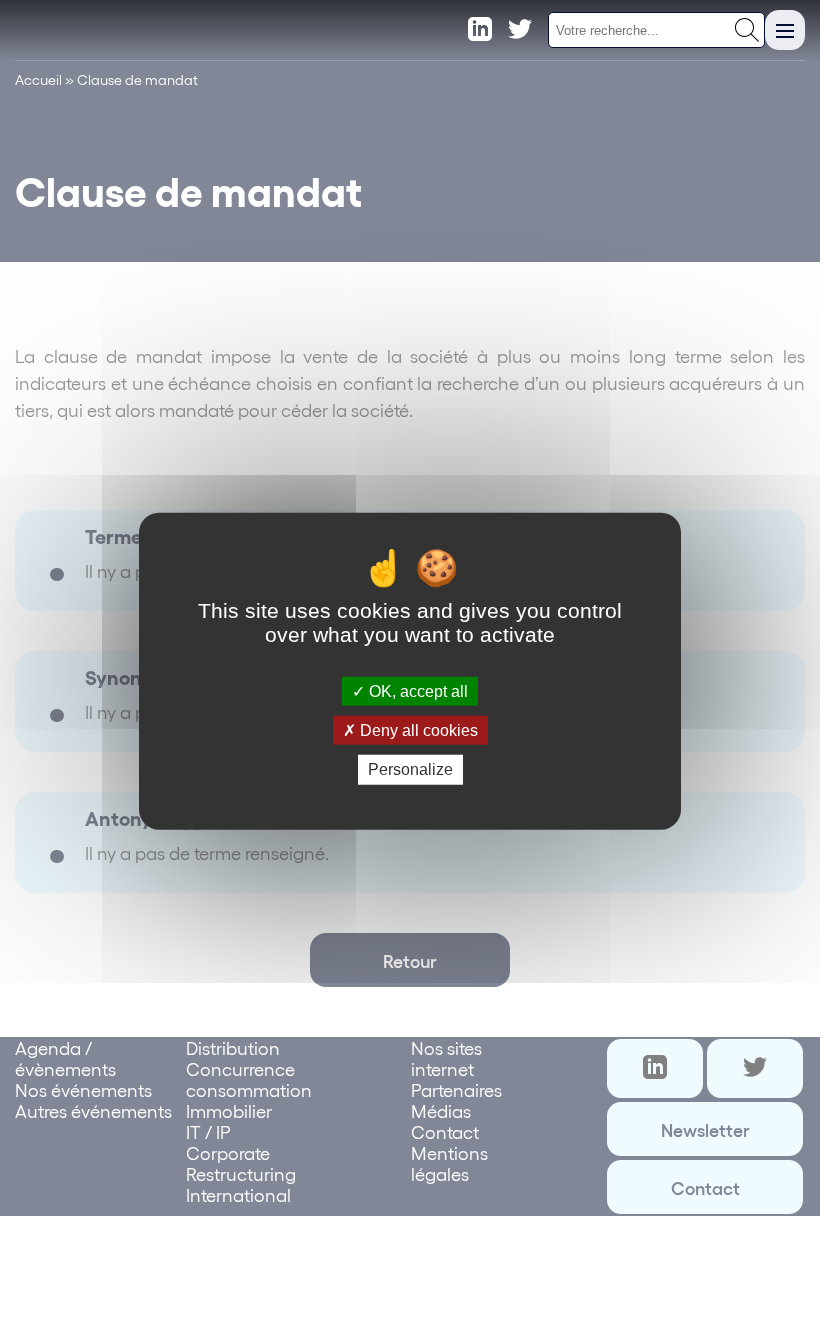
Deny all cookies (417, 730)
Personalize (410, 769)
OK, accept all (416, 691)
